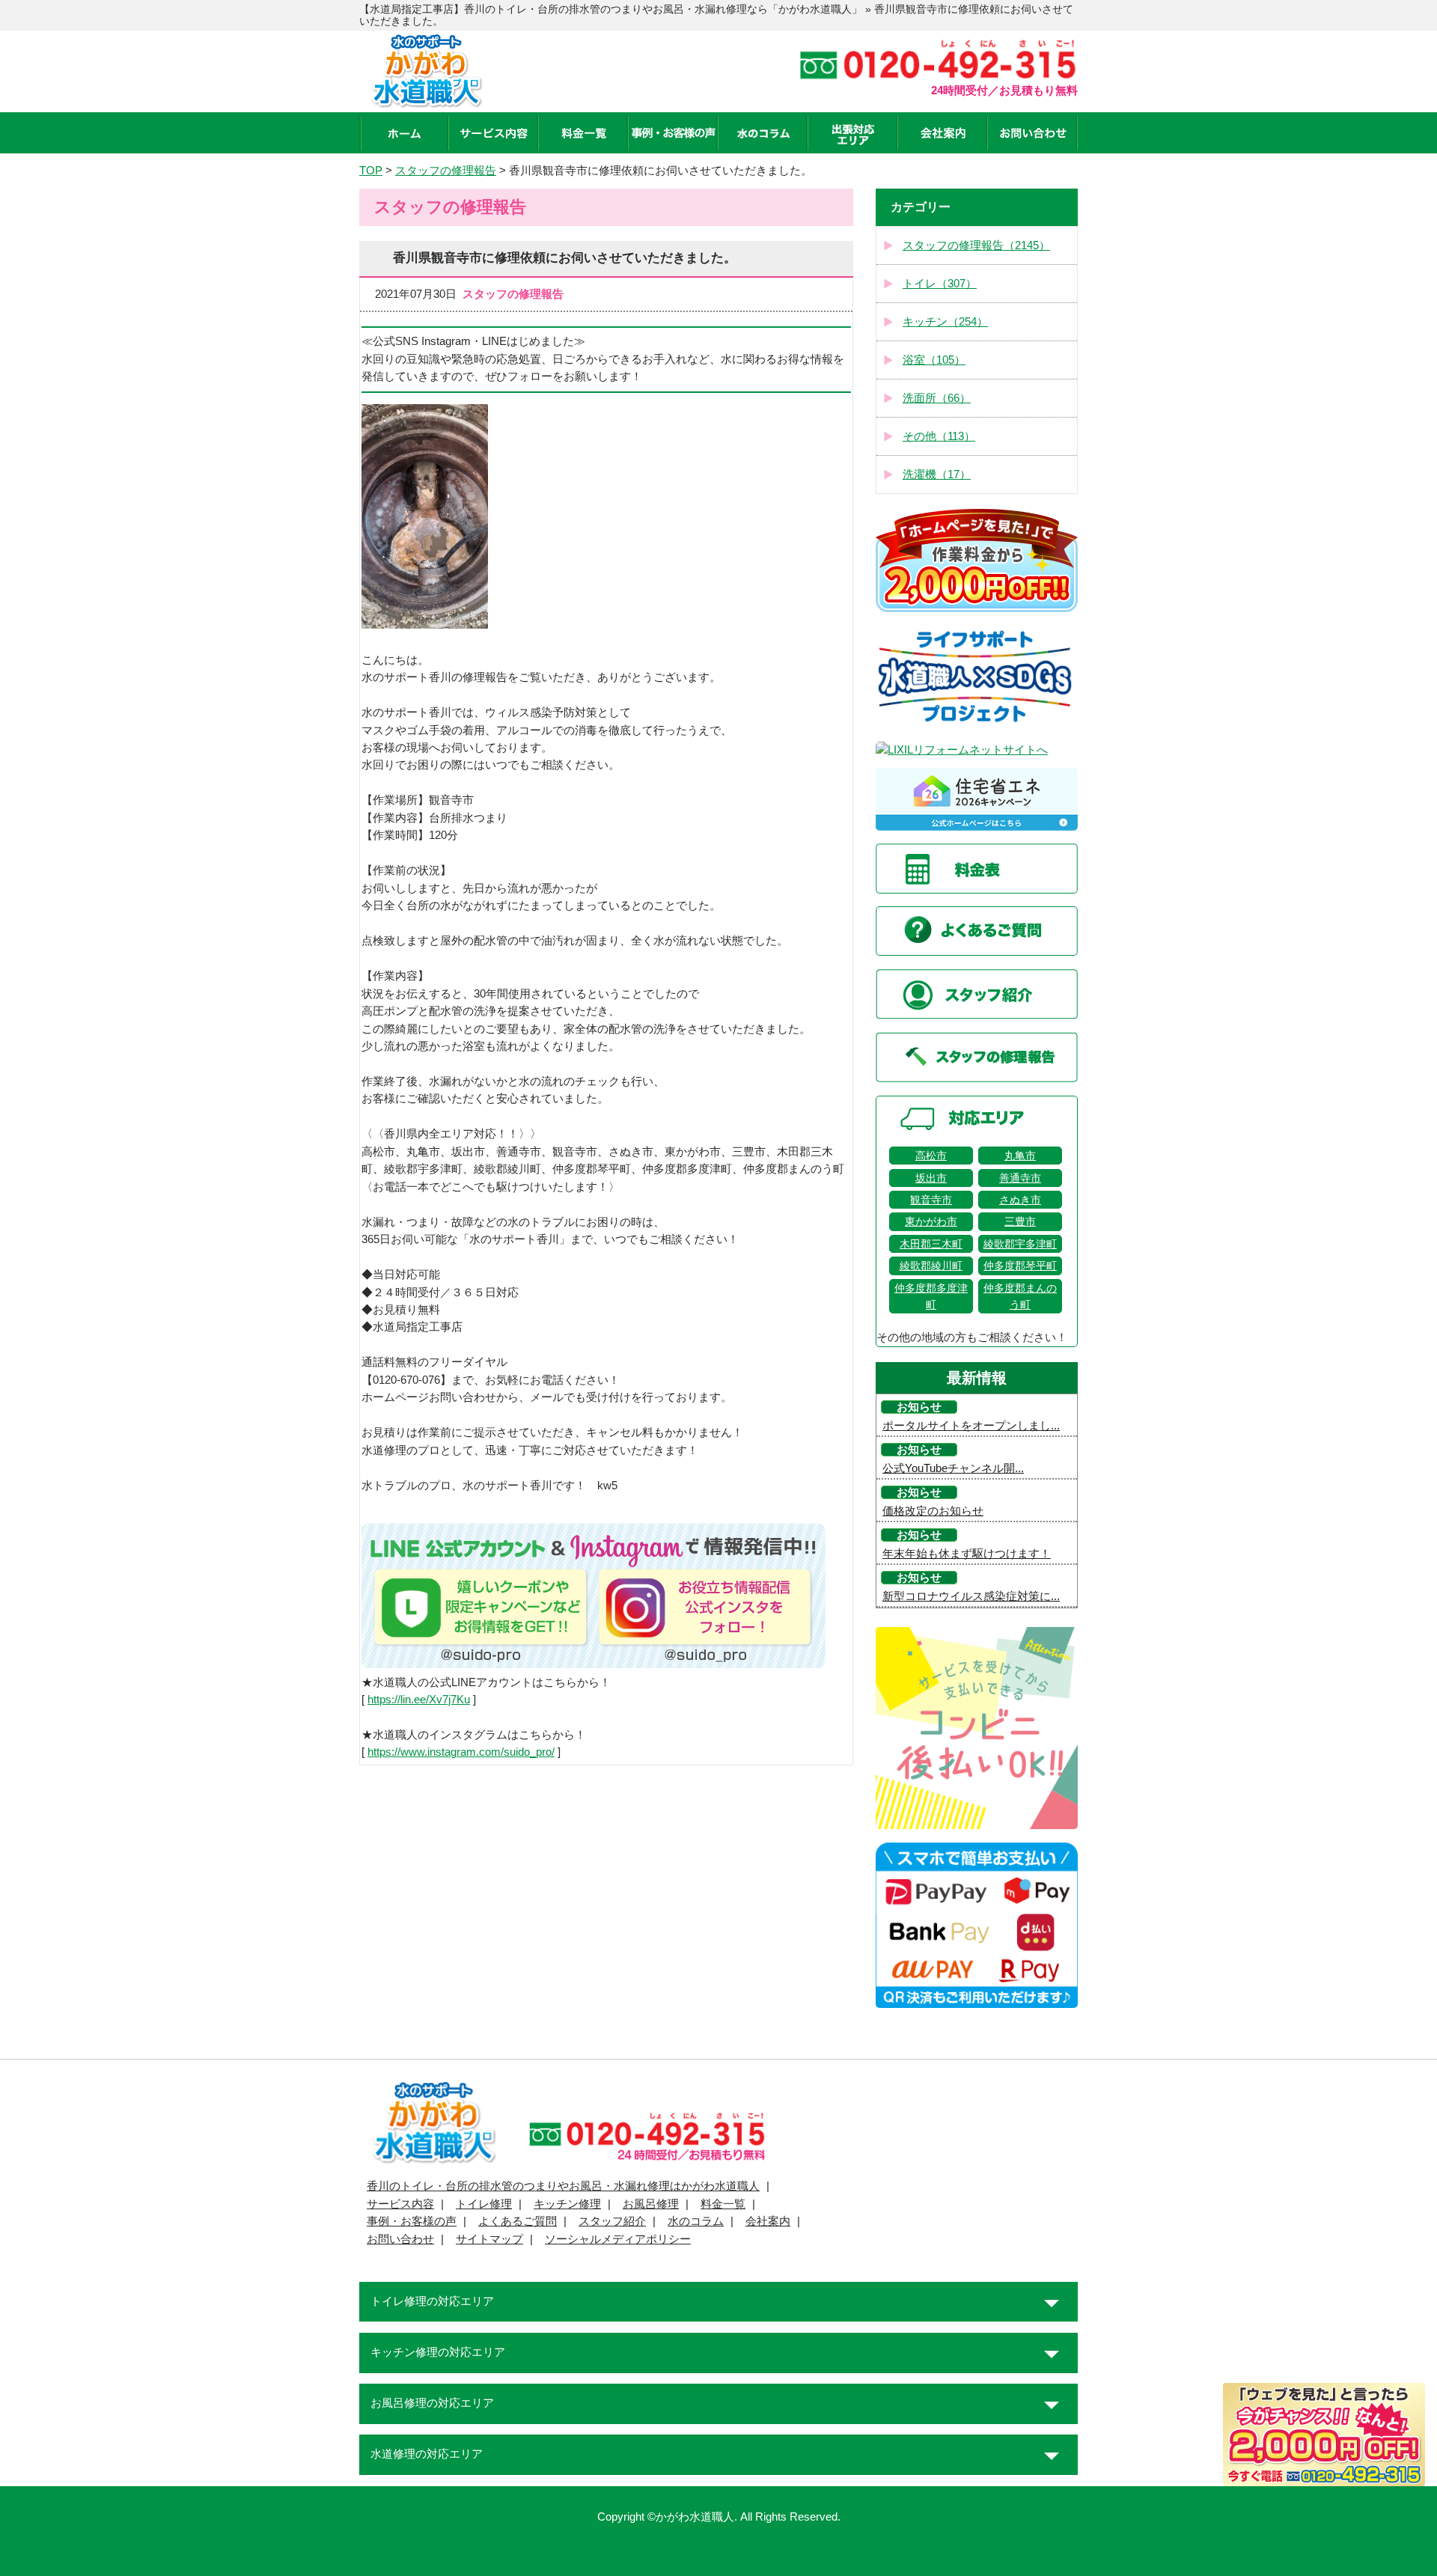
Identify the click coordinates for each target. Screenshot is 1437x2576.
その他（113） (939, 436)
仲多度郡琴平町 (1020, 1266)
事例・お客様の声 (412, 2221)
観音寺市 (931, 1200)
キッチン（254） (945, 322)
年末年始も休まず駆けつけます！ (967, 1554)
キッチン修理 (567, 2204)
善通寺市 (1020, 1178)
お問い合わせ (400, 2239)
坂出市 (931, 1178)
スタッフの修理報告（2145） (976, 245)
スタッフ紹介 (612, 2221)
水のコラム (696, 2221)
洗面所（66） (937, 398)
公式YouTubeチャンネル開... (953, 1468)
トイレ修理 (484, 2204)
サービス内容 (400, 2204)
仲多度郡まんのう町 (1020, 1296)
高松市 (931, 1156)
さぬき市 (1020, 1200)
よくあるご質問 (518, 2221)
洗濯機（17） (937, 474)
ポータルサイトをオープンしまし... (971, 1426)
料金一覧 (723, 2204)
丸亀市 (1020, 1156)
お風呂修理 (651, 2204)
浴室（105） (934, 360)
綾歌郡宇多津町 (1020, 1244)
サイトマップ (489, 2239)
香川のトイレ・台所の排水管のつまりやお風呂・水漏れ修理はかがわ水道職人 (563, 2186)
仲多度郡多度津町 (931, 1296)
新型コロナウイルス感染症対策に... (971, 1596)
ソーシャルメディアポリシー (618, 2239)
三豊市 (1020, 1221)
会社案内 (768, 2221)
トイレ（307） (940, 284)
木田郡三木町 (931, 1244)
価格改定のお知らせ (933, 1511)
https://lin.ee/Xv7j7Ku (419, 1700)
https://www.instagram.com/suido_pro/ (461, 1752)
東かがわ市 (931, 1221)
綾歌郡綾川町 (931, 1266)
